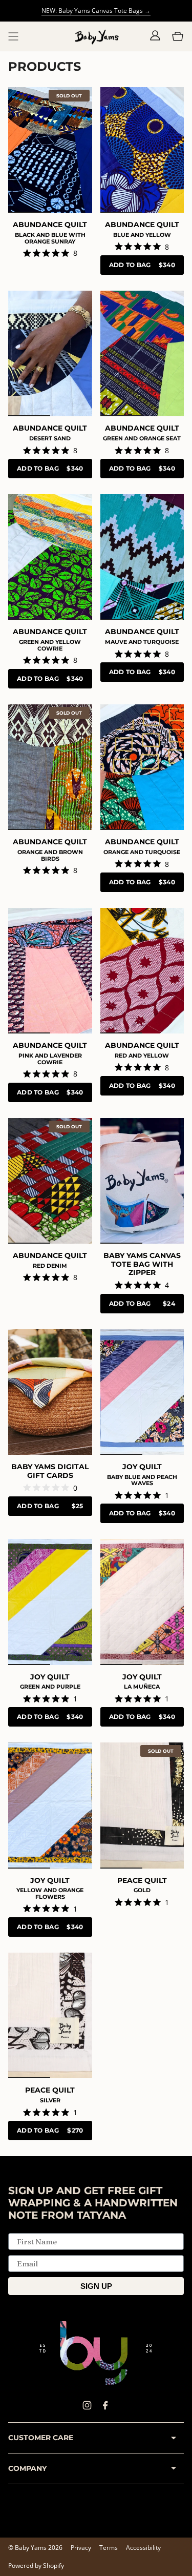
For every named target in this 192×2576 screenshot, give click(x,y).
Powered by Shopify (36, 2565)
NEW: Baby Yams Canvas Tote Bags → (96, 11)
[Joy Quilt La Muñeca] (142, 1602)
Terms (109, 2548)
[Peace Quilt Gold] (142, 1805)
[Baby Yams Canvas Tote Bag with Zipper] (142, 1181)
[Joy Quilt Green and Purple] (50, 1602)
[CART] (178, 36)
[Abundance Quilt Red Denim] (50, 1181)
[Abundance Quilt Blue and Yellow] (142, 150)
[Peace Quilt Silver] (50, 2015)
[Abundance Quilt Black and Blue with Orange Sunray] (50, 150)
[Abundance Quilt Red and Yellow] (142, 971)
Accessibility (143, 2548)
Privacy (81, 2548)
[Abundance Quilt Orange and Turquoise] (142, 767)
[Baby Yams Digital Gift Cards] (50, 1392)
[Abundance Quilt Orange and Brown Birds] (50, 767)
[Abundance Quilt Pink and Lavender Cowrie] (50, 971)
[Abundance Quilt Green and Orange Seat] (142, 353)
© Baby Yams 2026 (35, 2548)
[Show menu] (13, 36)
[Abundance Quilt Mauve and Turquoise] (142, 557)
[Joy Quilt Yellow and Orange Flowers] (50, 1805)
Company (27, 2468)
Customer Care (41, 2438)
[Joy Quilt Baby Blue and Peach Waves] (142, 1392)
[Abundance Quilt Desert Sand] (50, 353)
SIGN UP (96, 2286)
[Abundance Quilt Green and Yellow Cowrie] (50, 557)
